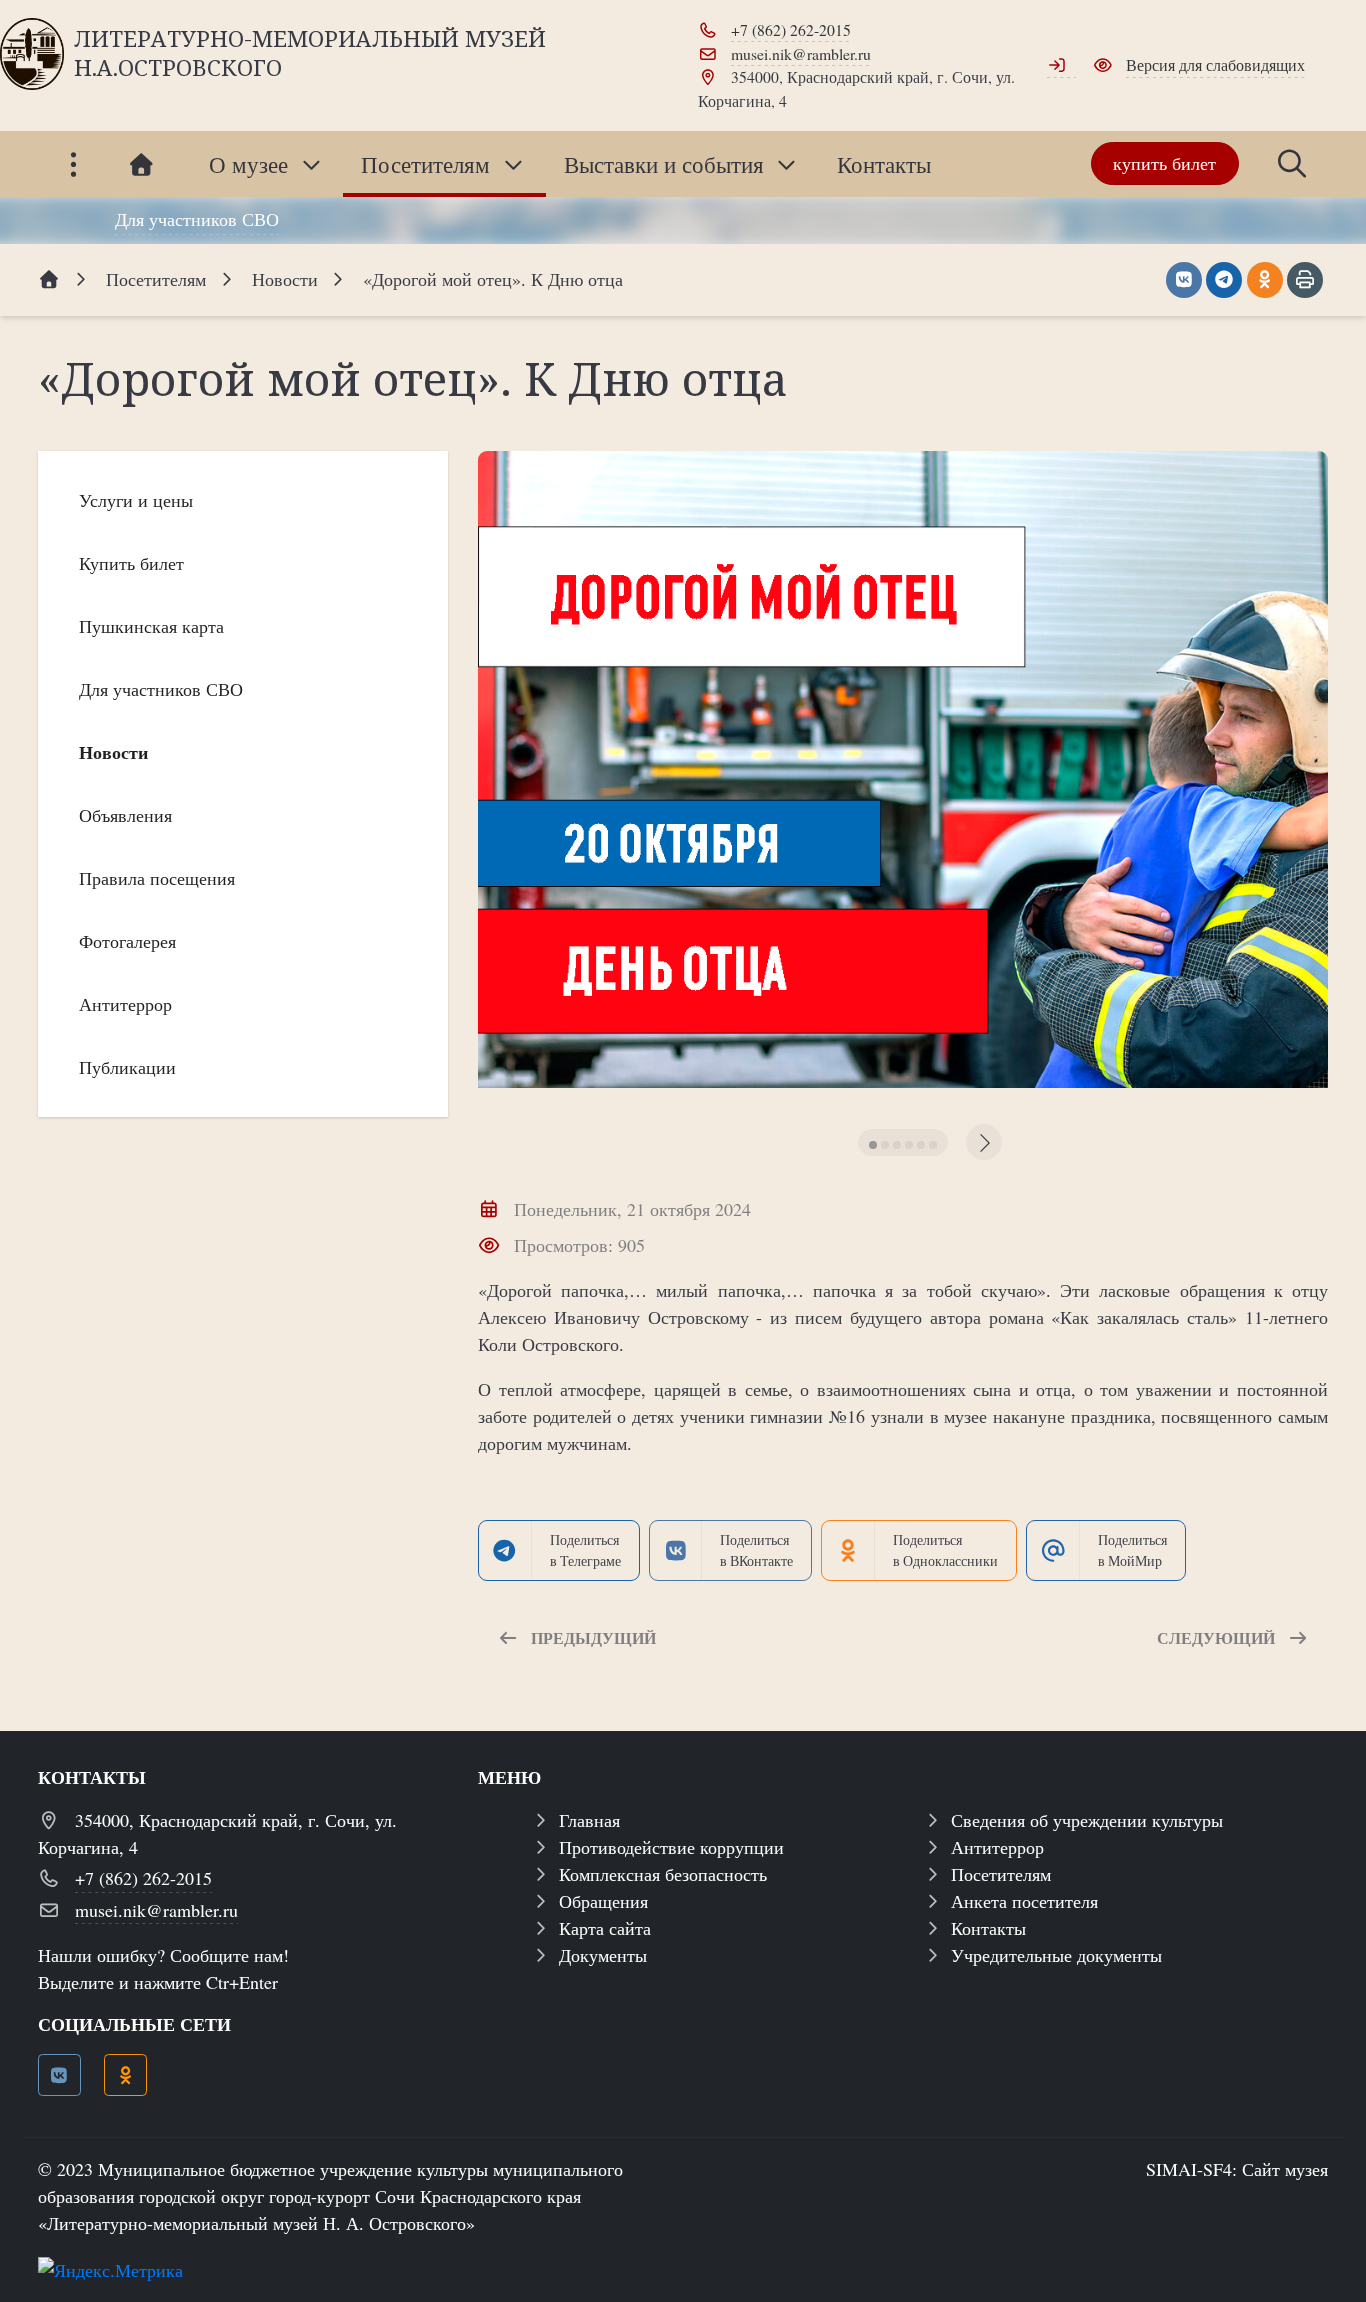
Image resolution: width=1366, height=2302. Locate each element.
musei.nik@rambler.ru (801, 53)
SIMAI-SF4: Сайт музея (1237, 2169)
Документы (603, 1955)
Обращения (603, 1901)
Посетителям (1001, 1874)
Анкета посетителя (1024, 1901)
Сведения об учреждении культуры (1087, 1820)
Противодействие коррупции (671, 1847)
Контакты (988, 1928)
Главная (589, 1820)
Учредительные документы (1056, 1955)
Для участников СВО (197, 219)
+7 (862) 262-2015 (791, 29)
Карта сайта (605, 1928)
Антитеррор (997, 1847)
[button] (873, 1145)
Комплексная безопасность (663, 1874)
